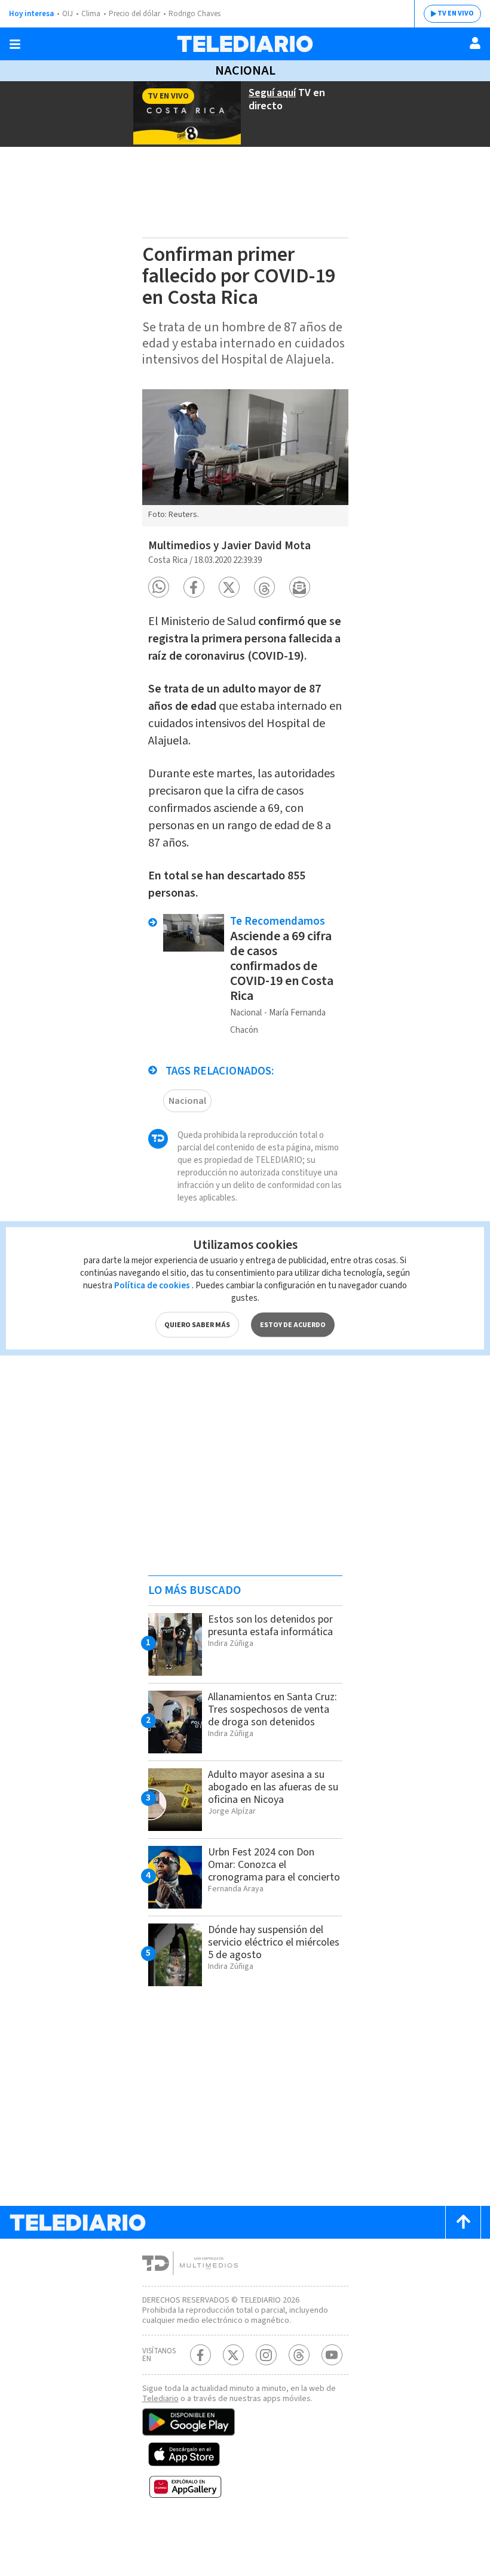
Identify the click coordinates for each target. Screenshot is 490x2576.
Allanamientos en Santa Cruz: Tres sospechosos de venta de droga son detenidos (272, 1709)
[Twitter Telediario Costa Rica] (233, 2355)
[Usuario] (475, 43)
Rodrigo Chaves (195, 14)
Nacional (245, 70)
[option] (245, 458)
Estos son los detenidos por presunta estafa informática (270, 1626)
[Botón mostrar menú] (15, 44)
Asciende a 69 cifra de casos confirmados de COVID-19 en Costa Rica (282, 966)
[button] (159, 587)
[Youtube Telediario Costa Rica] (332, 2355)
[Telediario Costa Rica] (245, 44)
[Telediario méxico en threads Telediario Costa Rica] (299, 2355)
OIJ (68, 14)
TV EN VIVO (456, 13)
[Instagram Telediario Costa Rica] (266, 2355)
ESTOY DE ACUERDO (293, 1324)
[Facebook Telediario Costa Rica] (200, 2355)
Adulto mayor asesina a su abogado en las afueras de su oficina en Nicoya (273, 1787)
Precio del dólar (134, 14)
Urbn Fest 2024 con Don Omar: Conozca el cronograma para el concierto (274, 1865)
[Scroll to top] (463, 2222)
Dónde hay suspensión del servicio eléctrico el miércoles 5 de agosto (274, 1942)
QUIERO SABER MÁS (197, 1324)
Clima (91, 14)
